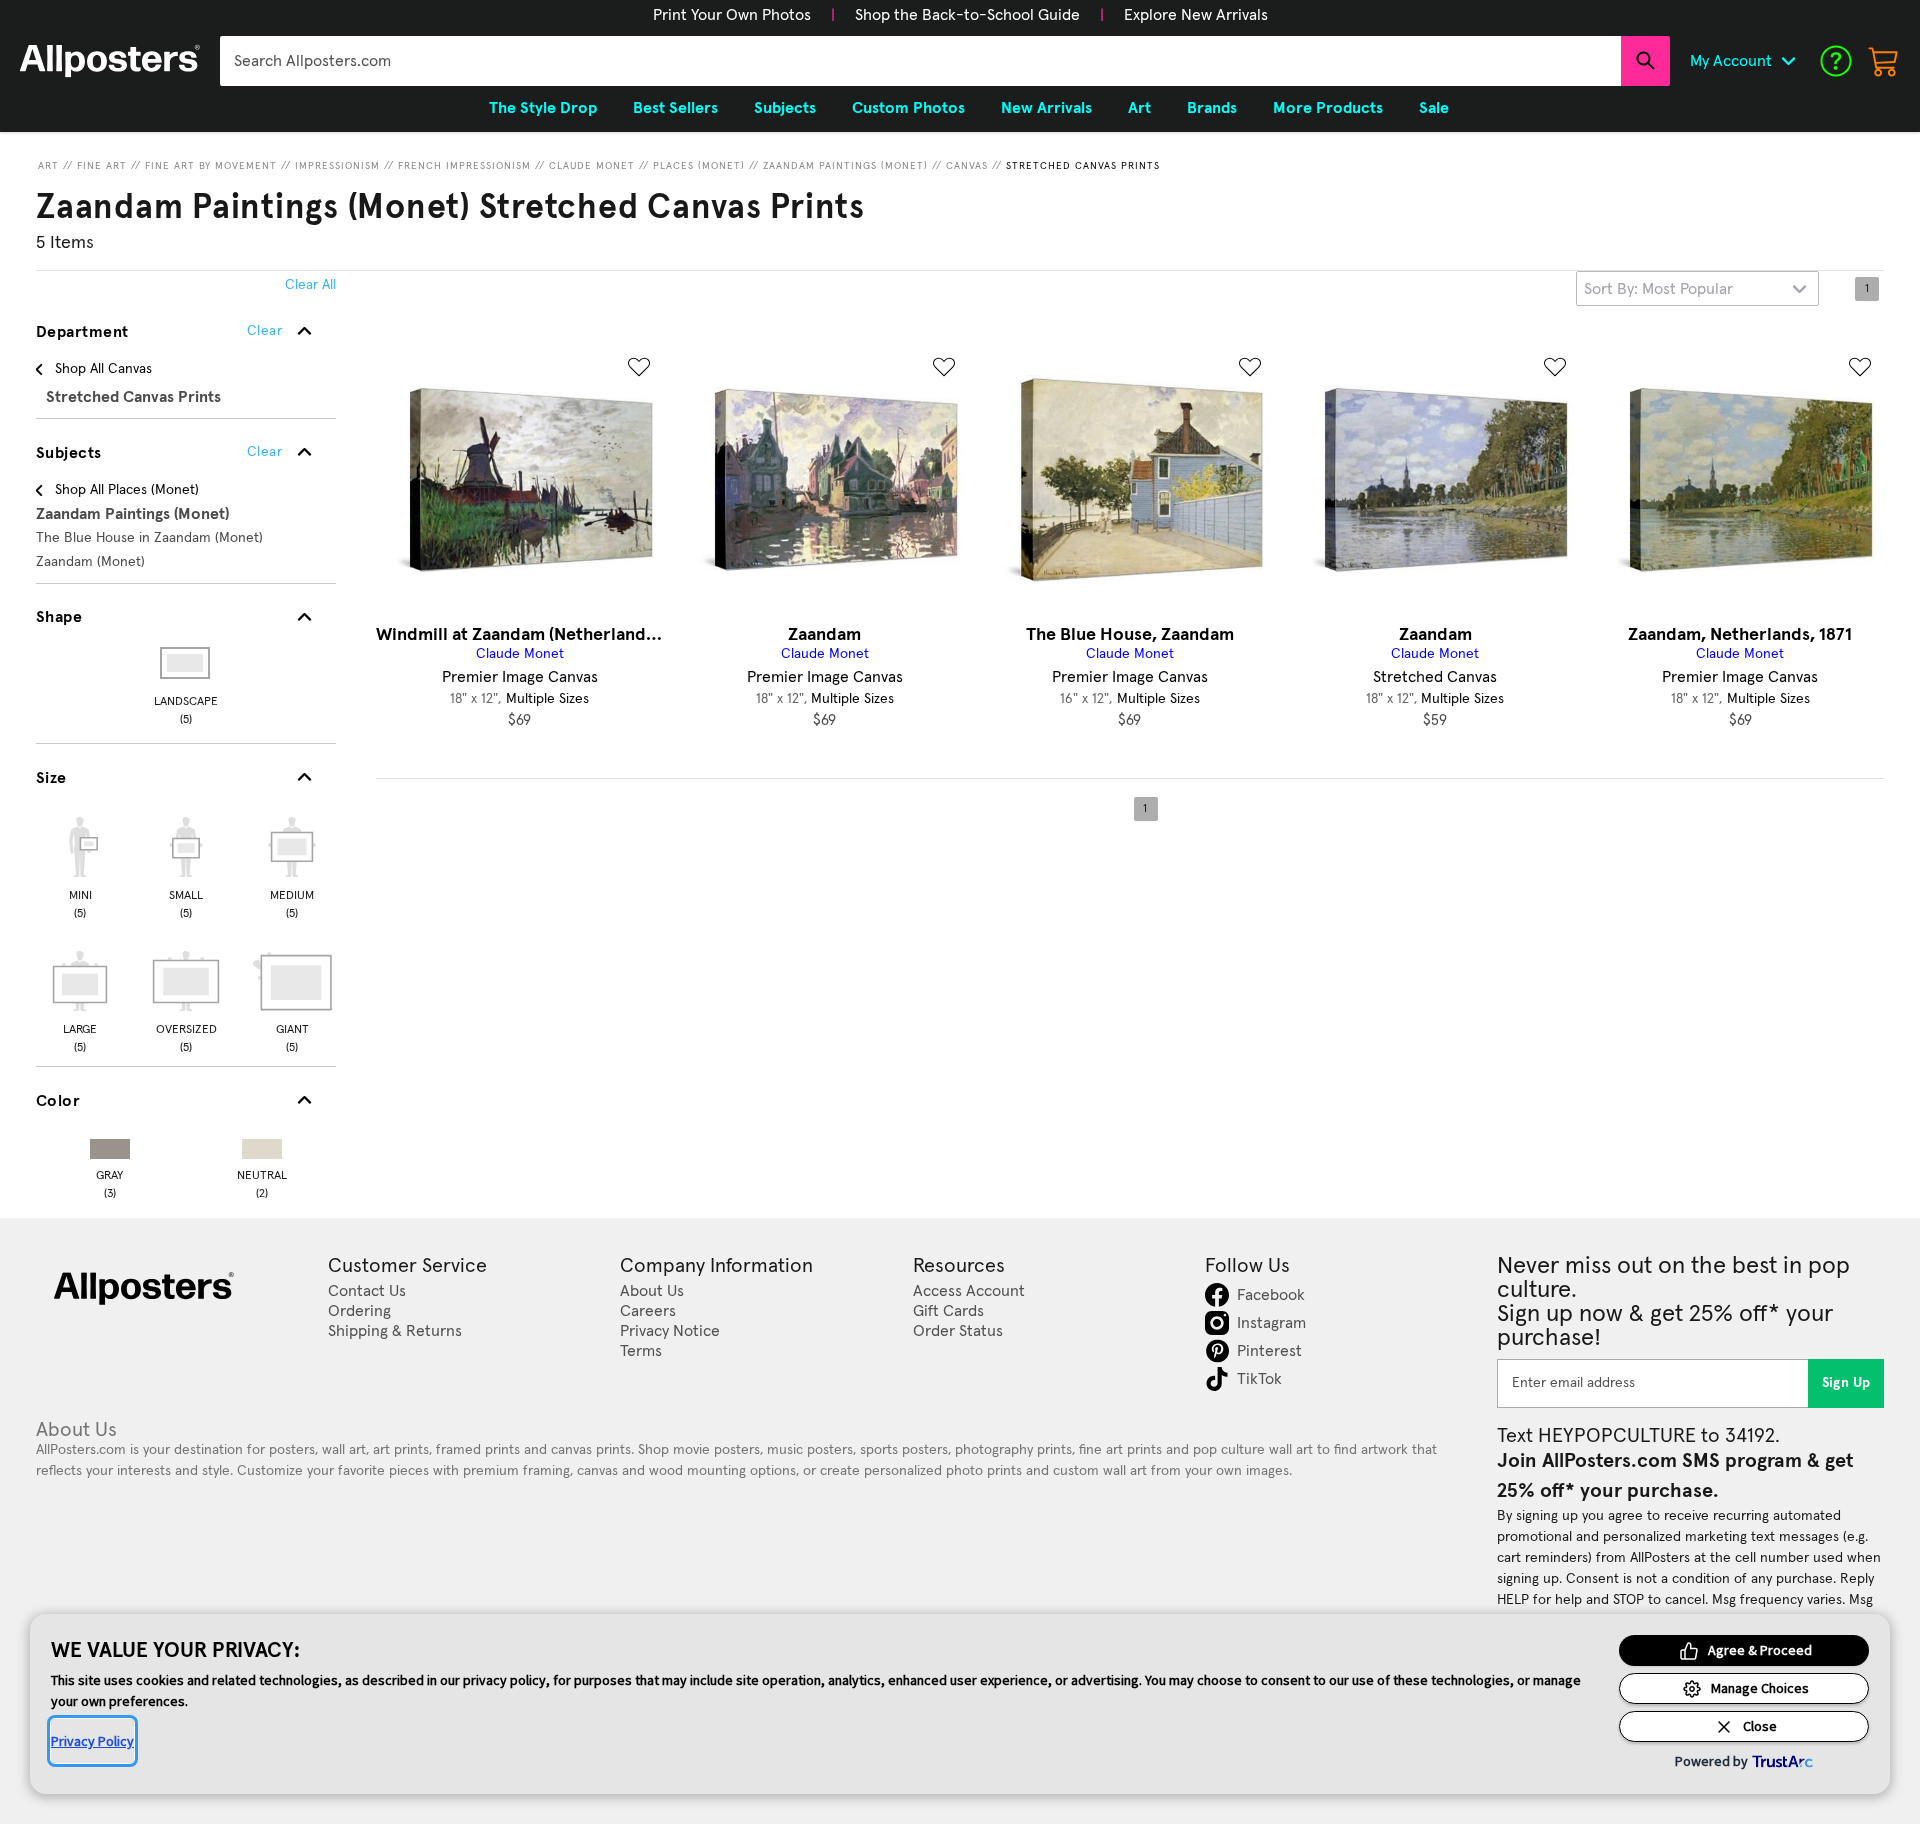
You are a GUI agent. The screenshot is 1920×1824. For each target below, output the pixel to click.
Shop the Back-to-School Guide (967, 15)
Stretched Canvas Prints (1083, 166)
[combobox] (920, 61)
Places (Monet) (699, 166)
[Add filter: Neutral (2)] (262, 1144)
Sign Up (1846, 1383)
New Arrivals (1046, 108)
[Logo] (110, 61)
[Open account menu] (1788, 61)
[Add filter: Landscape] (186, 663)
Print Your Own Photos (732, 15)
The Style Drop (543, 108)
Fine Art (102, 166)
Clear (264, 452)
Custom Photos (908, 108)
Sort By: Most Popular (1658, 289)
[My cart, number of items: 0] (1884, 61)
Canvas (967, 166)
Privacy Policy (92, 1741)
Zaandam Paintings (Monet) (845, 166)
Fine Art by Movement (211, 166)
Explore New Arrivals (1196, 15)
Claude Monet (592, 166)
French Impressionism (464, 166)
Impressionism (337, 166)
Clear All (310, 285)
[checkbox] (80, 865)
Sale (1434, 108)
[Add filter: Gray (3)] (110, 1144)
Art (48, 166)
